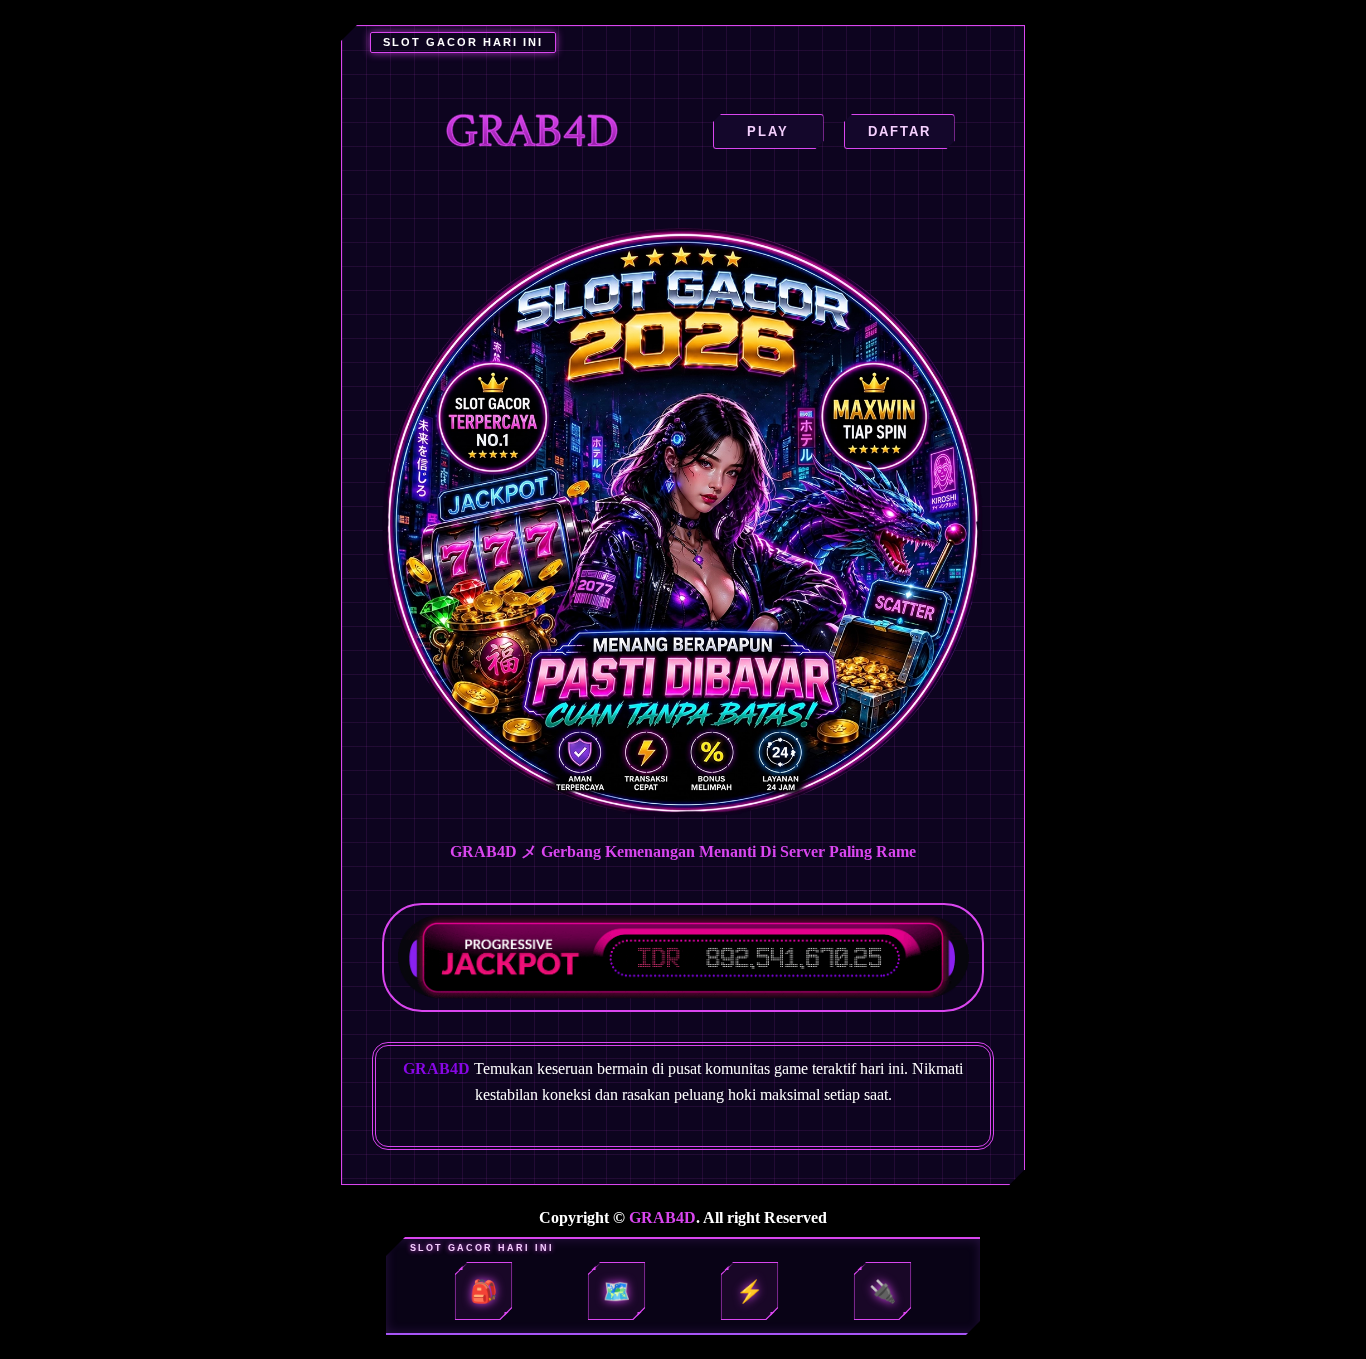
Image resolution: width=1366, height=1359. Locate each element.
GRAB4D (662, 1217)
